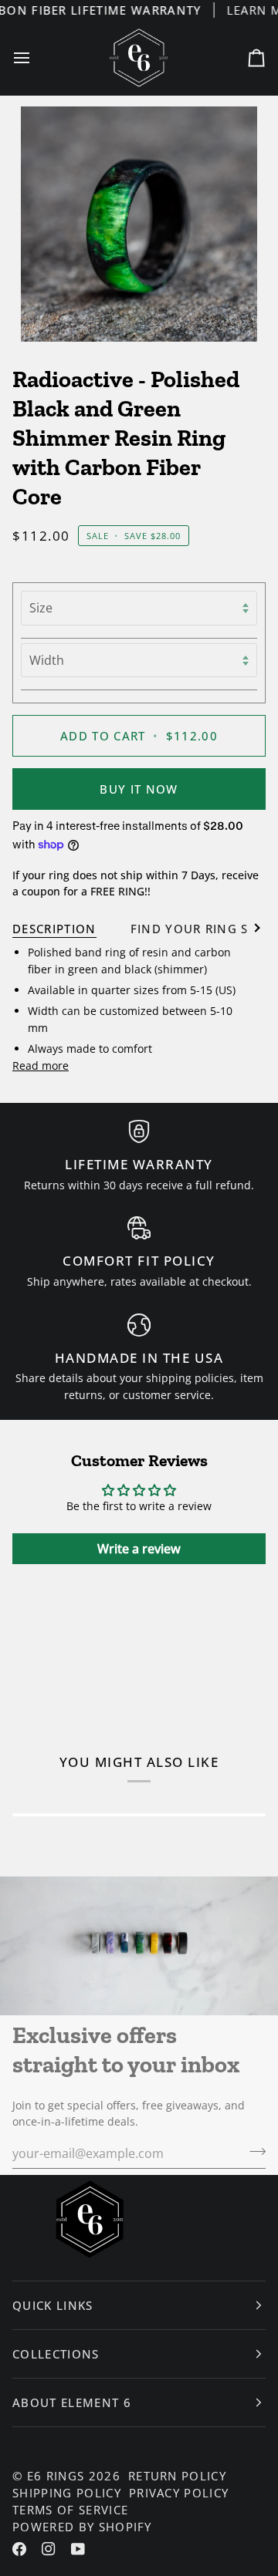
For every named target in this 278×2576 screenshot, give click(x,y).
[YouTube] (78, 2549)
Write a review (139, 1549)
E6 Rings (56, 2476)
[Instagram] (49, 2549)
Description (54, 929)
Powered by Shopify (82, 2527)
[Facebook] (19, 2549)
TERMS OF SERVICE (70, 2510)
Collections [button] (56, 2354)
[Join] (253, 2152)
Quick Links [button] (53, 2305)
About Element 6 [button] (72, 2402)
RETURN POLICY (177, 2476)
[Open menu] (36, 58)
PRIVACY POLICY (179, 2493)
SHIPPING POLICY (67, 2493)
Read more (41, 1065)
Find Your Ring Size (199, 929)
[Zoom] (139, 224)
